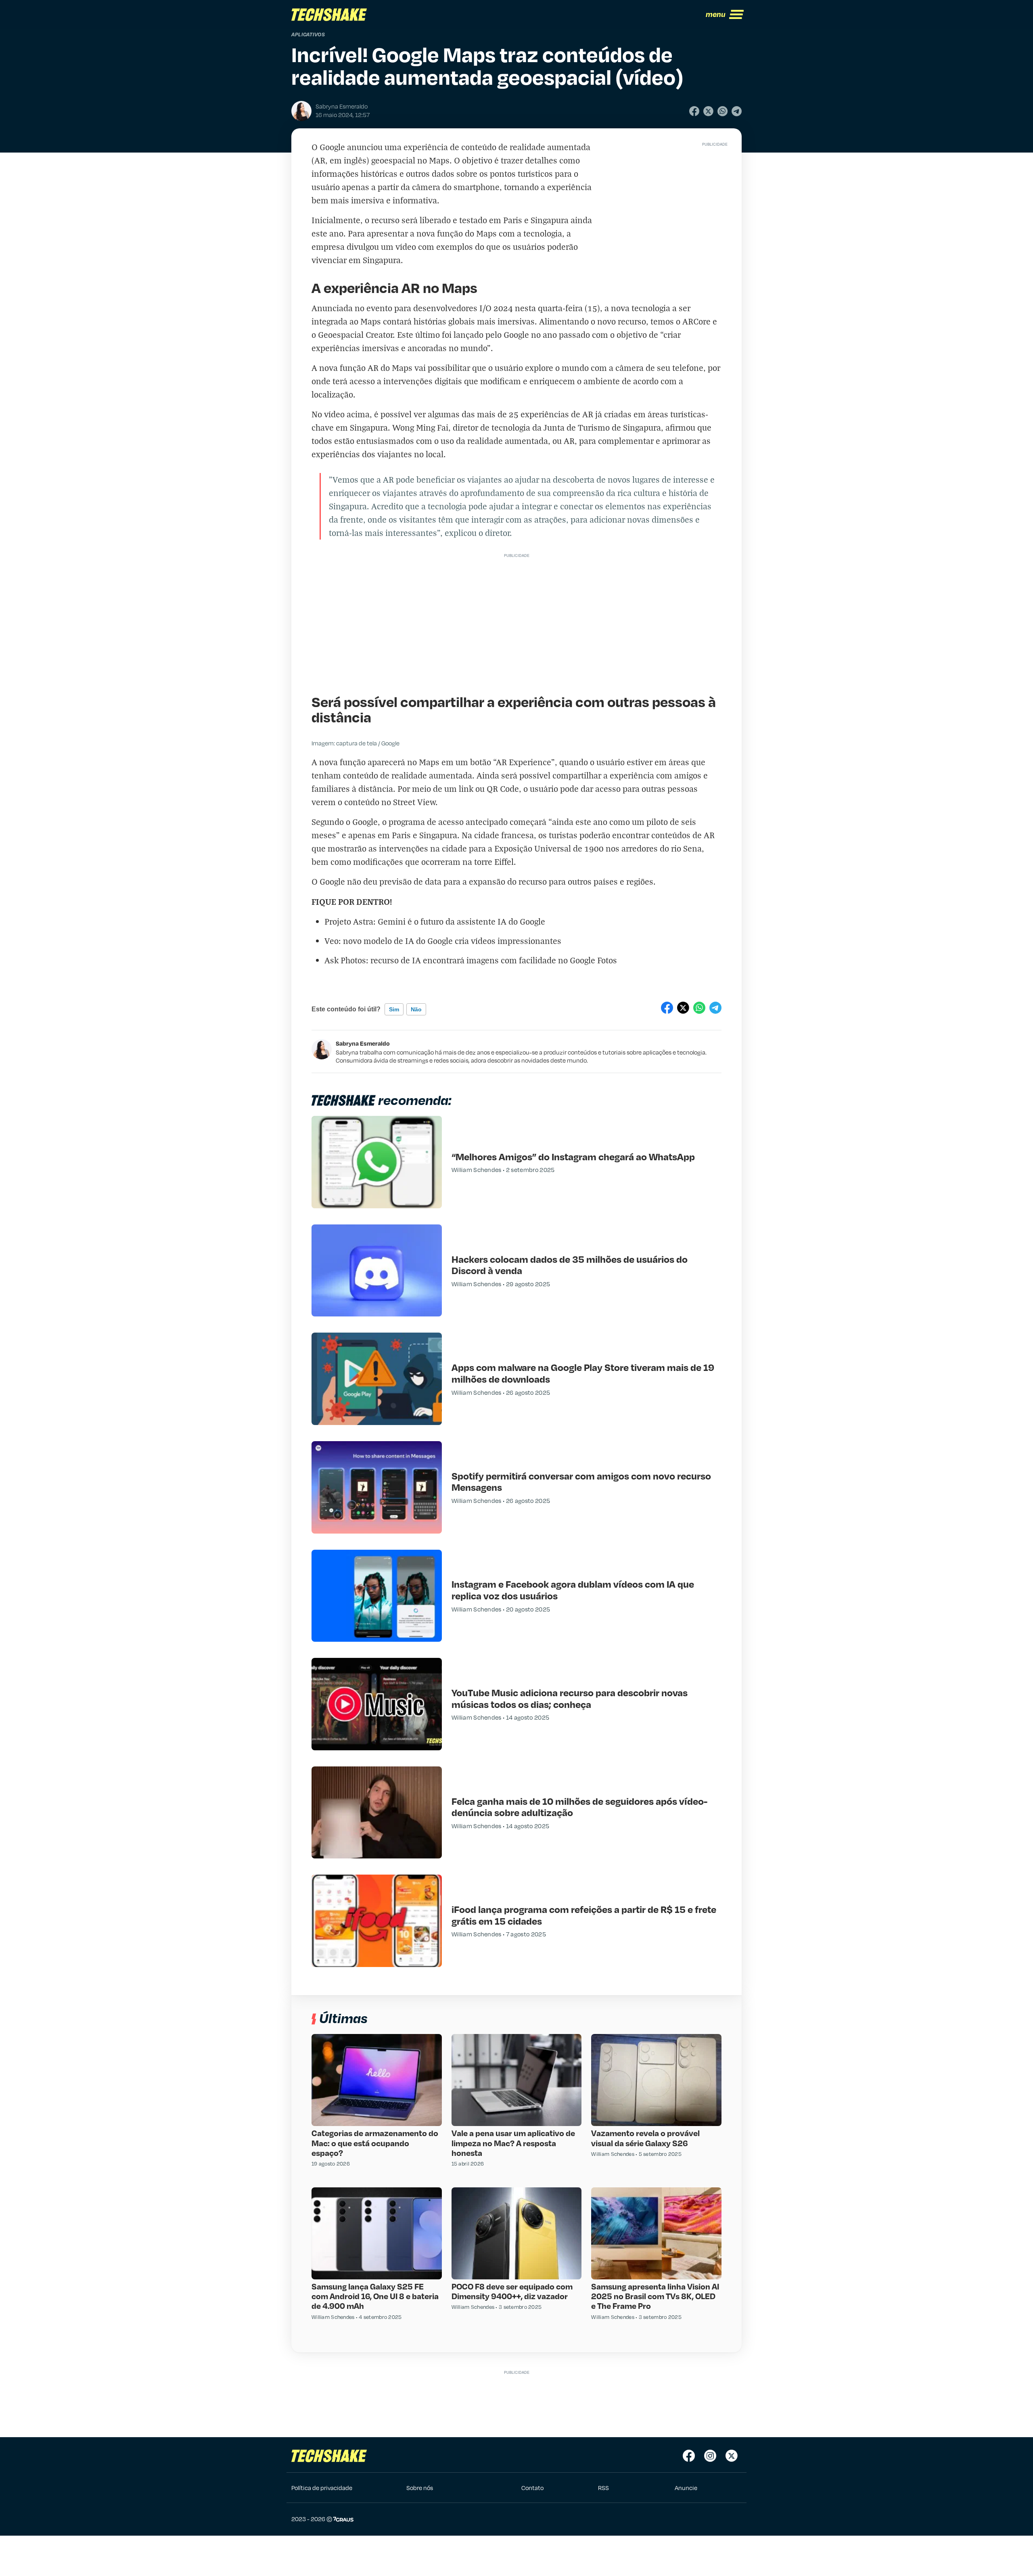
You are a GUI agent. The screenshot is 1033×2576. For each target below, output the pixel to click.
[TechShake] (329, 15)
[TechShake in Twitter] (732, 2456)
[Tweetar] (708, 111)
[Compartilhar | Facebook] (694, 111)
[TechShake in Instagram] (710, 2456)
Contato (532, 2488)
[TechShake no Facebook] (689, 2456)
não (416, 1009)
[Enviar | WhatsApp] (722, 111)
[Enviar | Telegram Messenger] (737, 111)
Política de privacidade (322, 2488)
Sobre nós (420, 2488)
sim (394, 1009)
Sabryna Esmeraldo (363, 1043)
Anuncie (686, 2488)
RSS (603, 2488)
